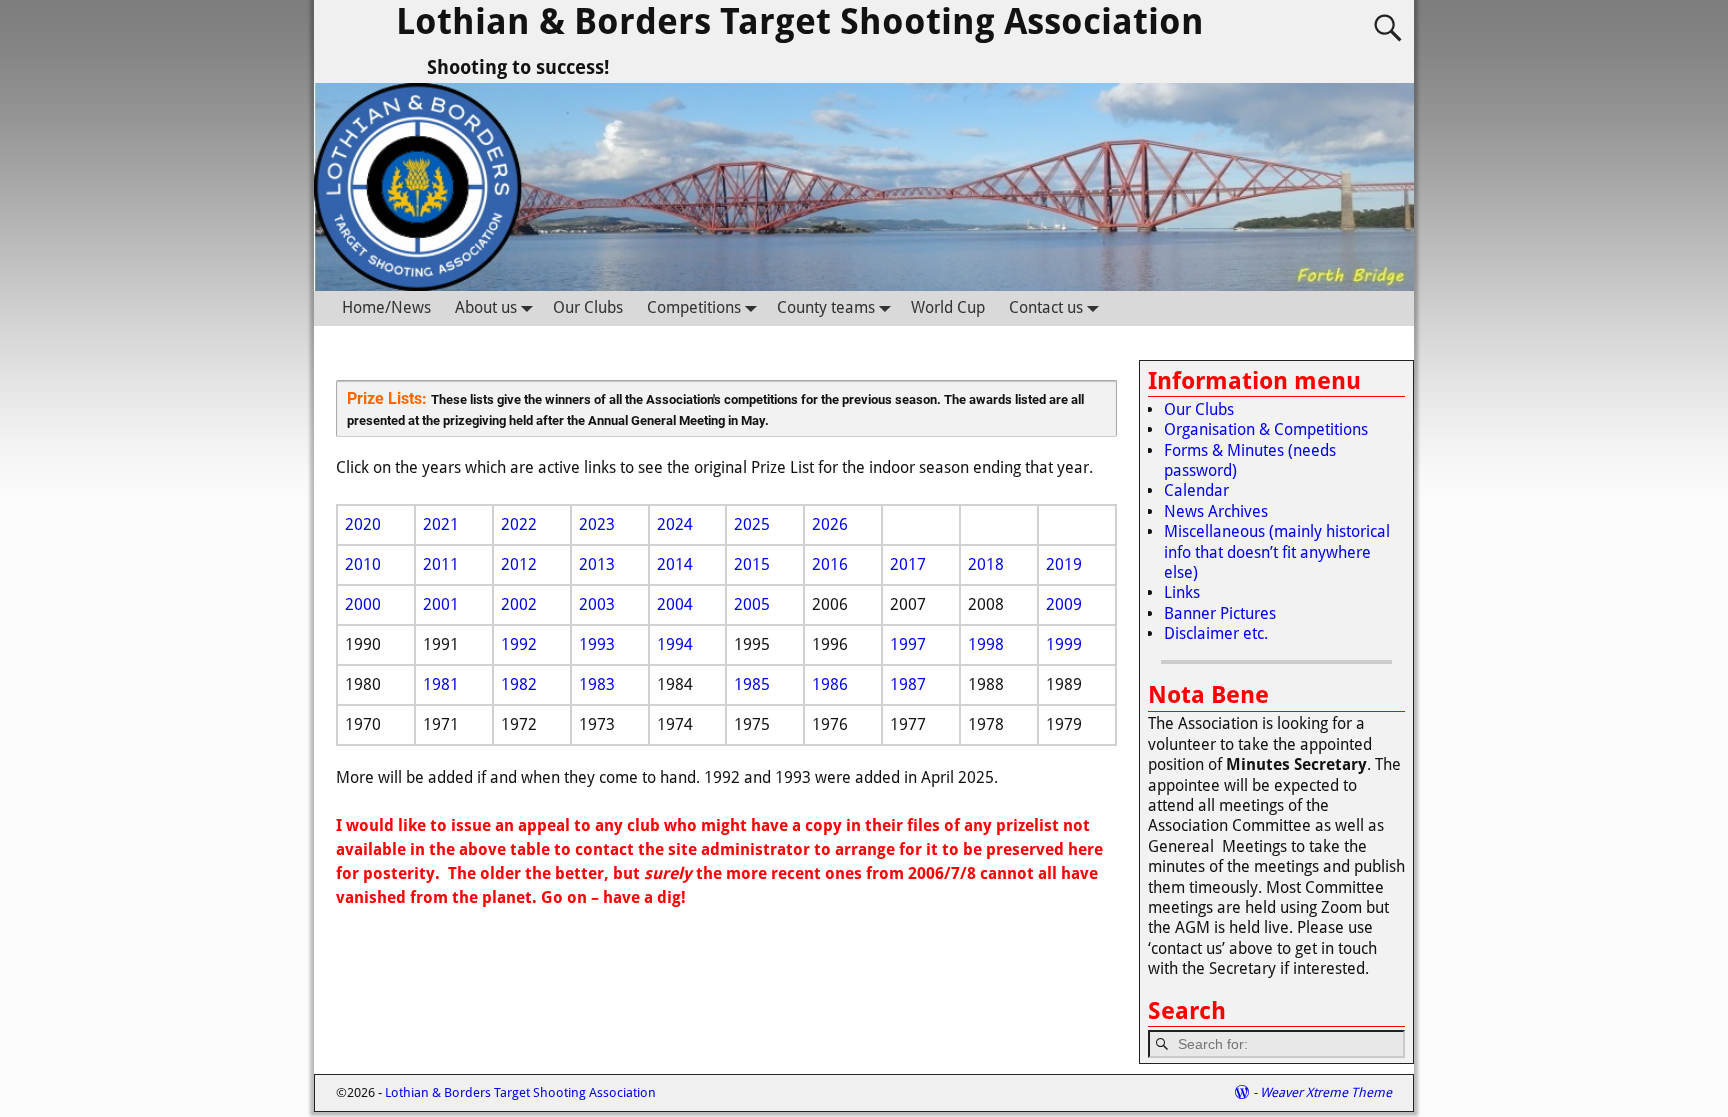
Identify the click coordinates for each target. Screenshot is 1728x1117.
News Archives (1216, 511)
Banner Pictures (1220, 613)
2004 (675, 604)
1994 (675, 644)
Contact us (1046, 307)
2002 (519, 604)
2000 (363, 604)
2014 (675, 564)
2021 (441, 524)
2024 (675, 524)
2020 (363, 524)
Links (1182, 592)
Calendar (1196, 490)
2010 (363, 564)
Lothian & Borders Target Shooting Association (800, 21)
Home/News (386, 307)
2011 (441, 564)
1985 (752, 684)
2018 (986, 564)
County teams (826, 307)
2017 (908, 564)
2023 (597, 524)
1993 (597, 644)
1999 (1064, 644)
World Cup (948, 307)
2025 (752, 524)
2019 (1064, 564)
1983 (597, 684)
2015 (752, 564)
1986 (830, 684)
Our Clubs (588, 307)
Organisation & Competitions (1266, 429)
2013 (597, 564)
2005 (752, 604)
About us (486, 307)
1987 (908, 684)
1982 (519, 684)
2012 (519, 564)
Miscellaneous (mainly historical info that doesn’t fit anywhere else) (1277, 552)
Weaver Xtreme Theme (1326, 1092)
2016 (830, 564)
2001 (441, 604)
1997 (908, 644)
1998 (986, 644)
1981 (441, 684)
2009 (1064, 604)
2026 (830, 524)
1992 (519, 644)
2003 (597, 604)
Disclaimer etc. (1216, 633)
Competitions (694, 307)
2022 (519, 524)
